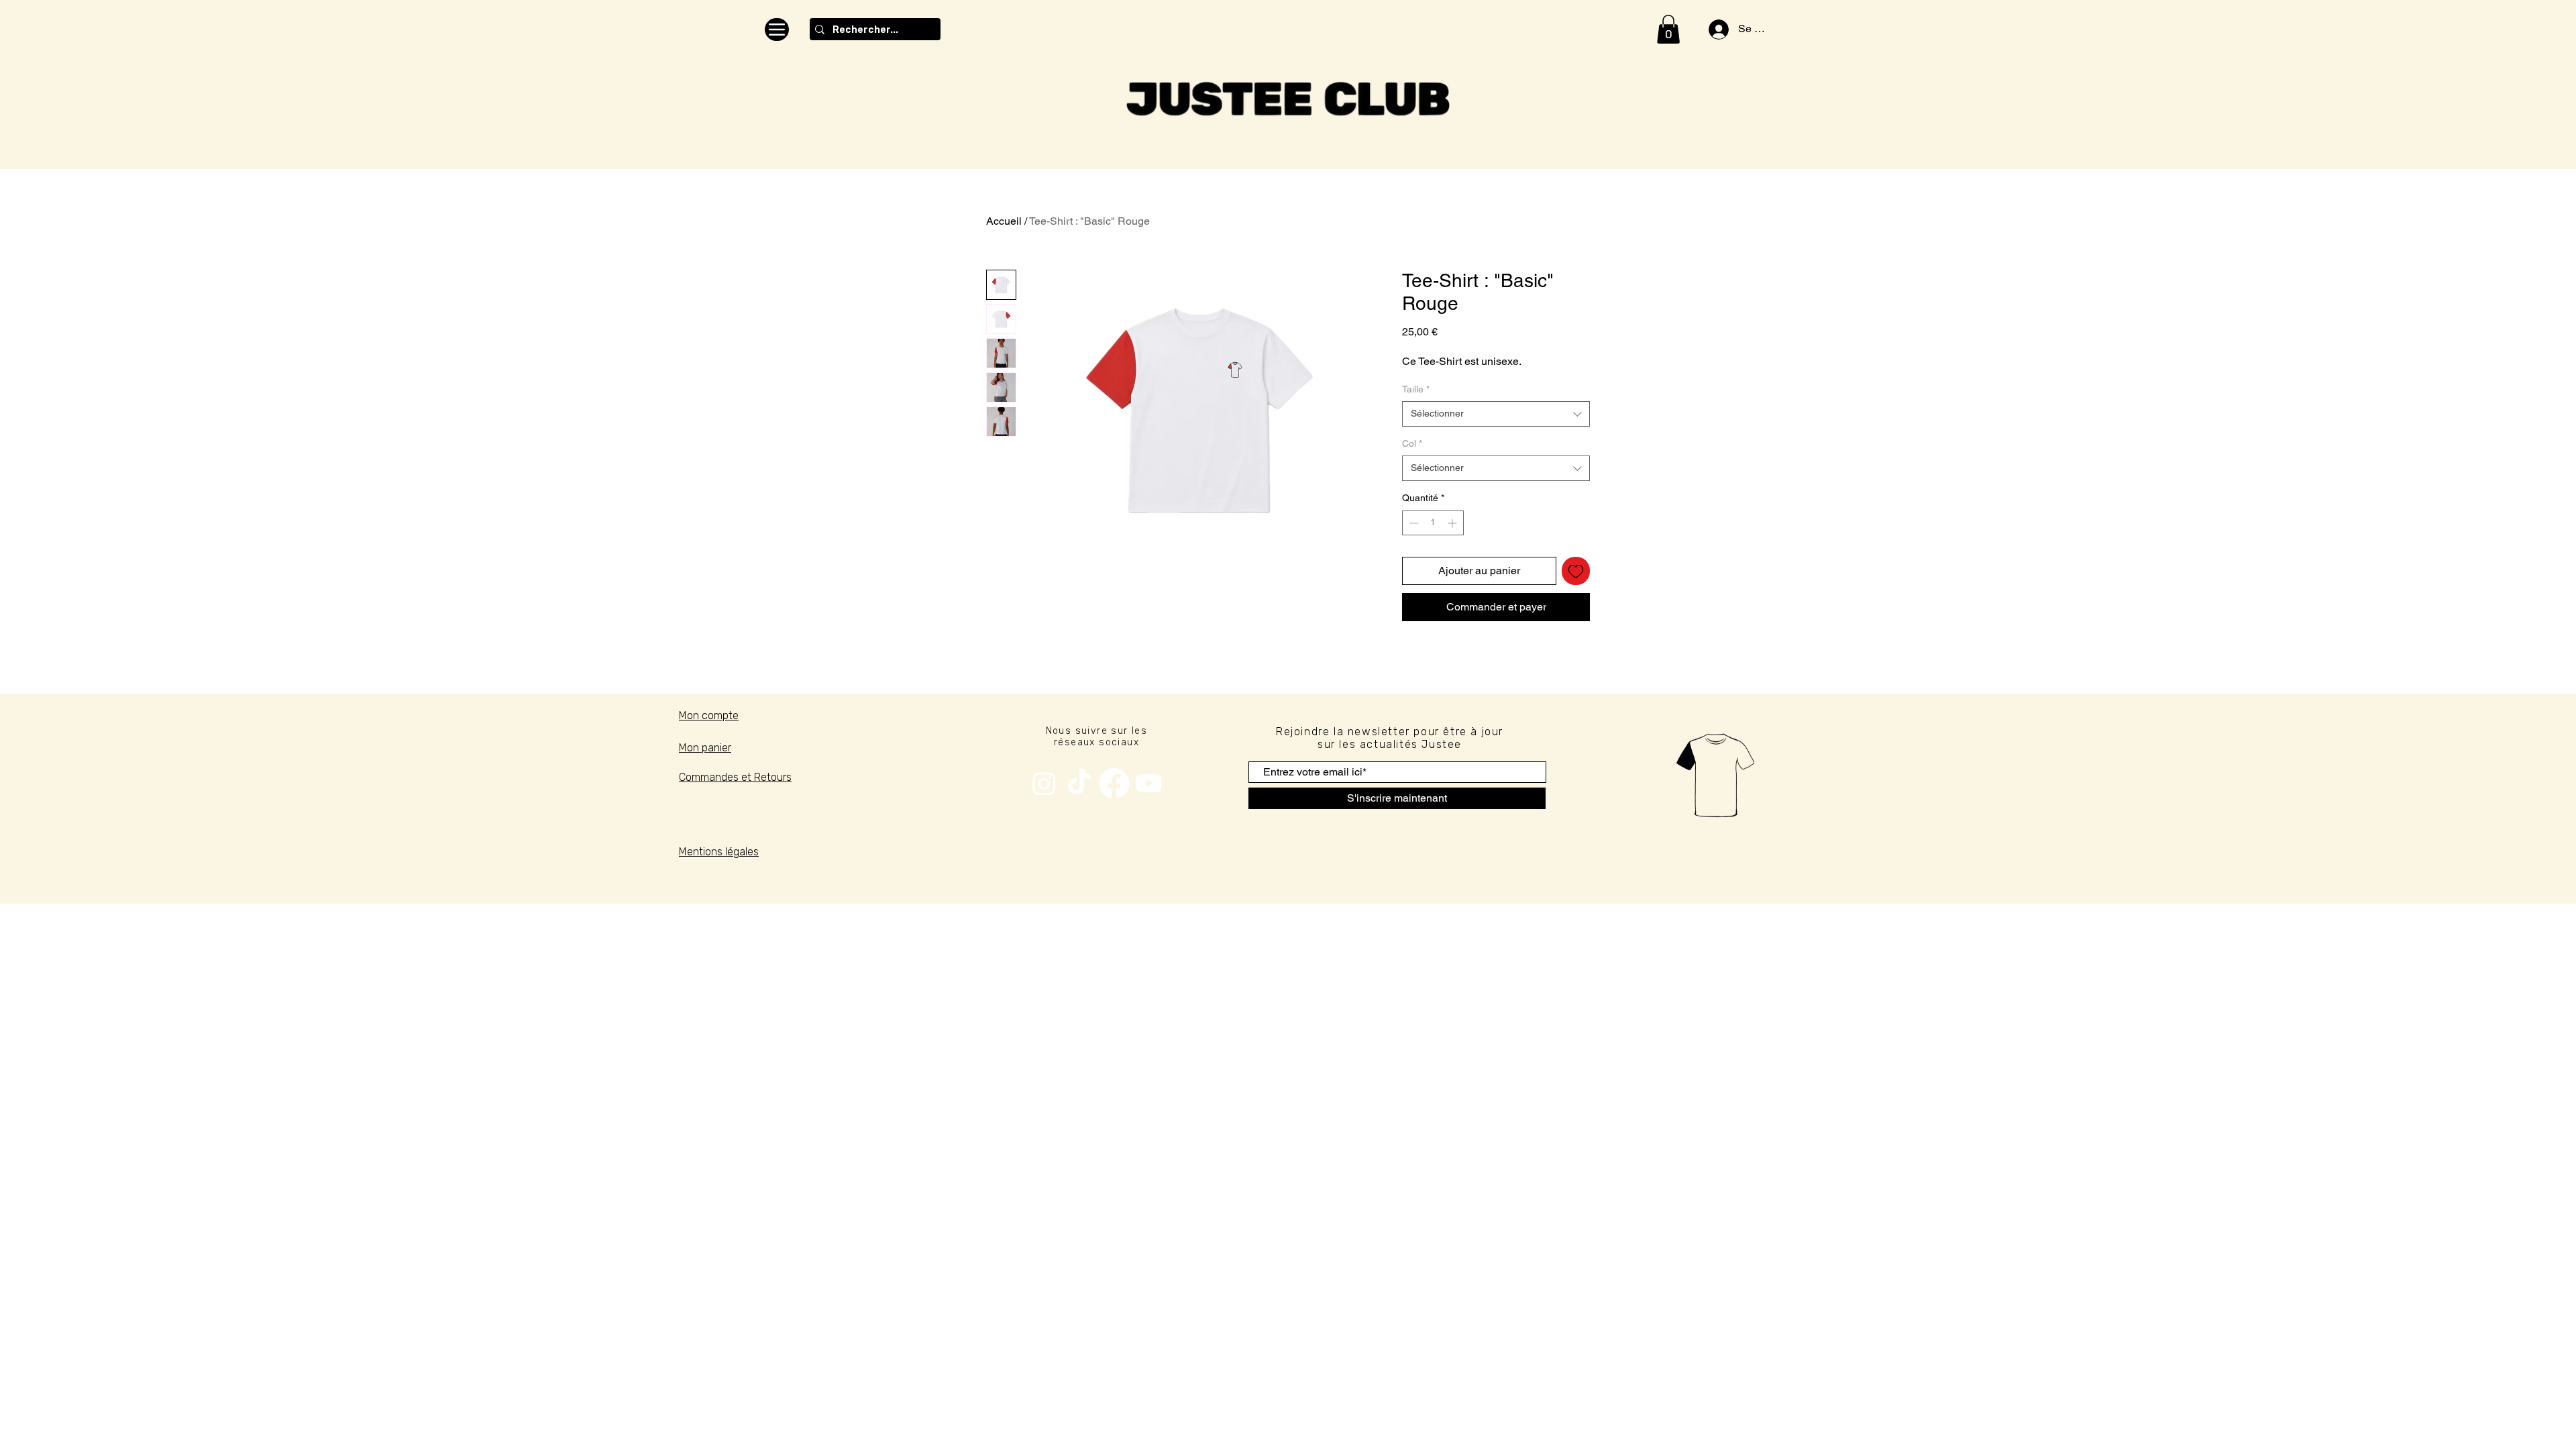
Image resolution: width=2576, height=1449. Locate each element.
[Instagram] (1044, 783)
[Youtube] (1149, 783)
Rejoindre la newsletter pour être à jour (1390, 732)
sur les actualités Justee (1390, 744)
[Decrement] (1412, 523)
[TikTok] (1079, 783)
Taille (1416, 389)
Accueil (1004, 221)
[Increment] (1453, 523)
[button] (1668, 29)
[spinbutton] (1433, 523)
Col (1412, 443)
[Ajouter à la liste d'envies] (1576, 571)
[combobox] (1496, 414)
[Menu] (777, 30)
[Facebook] (1114, 783)
